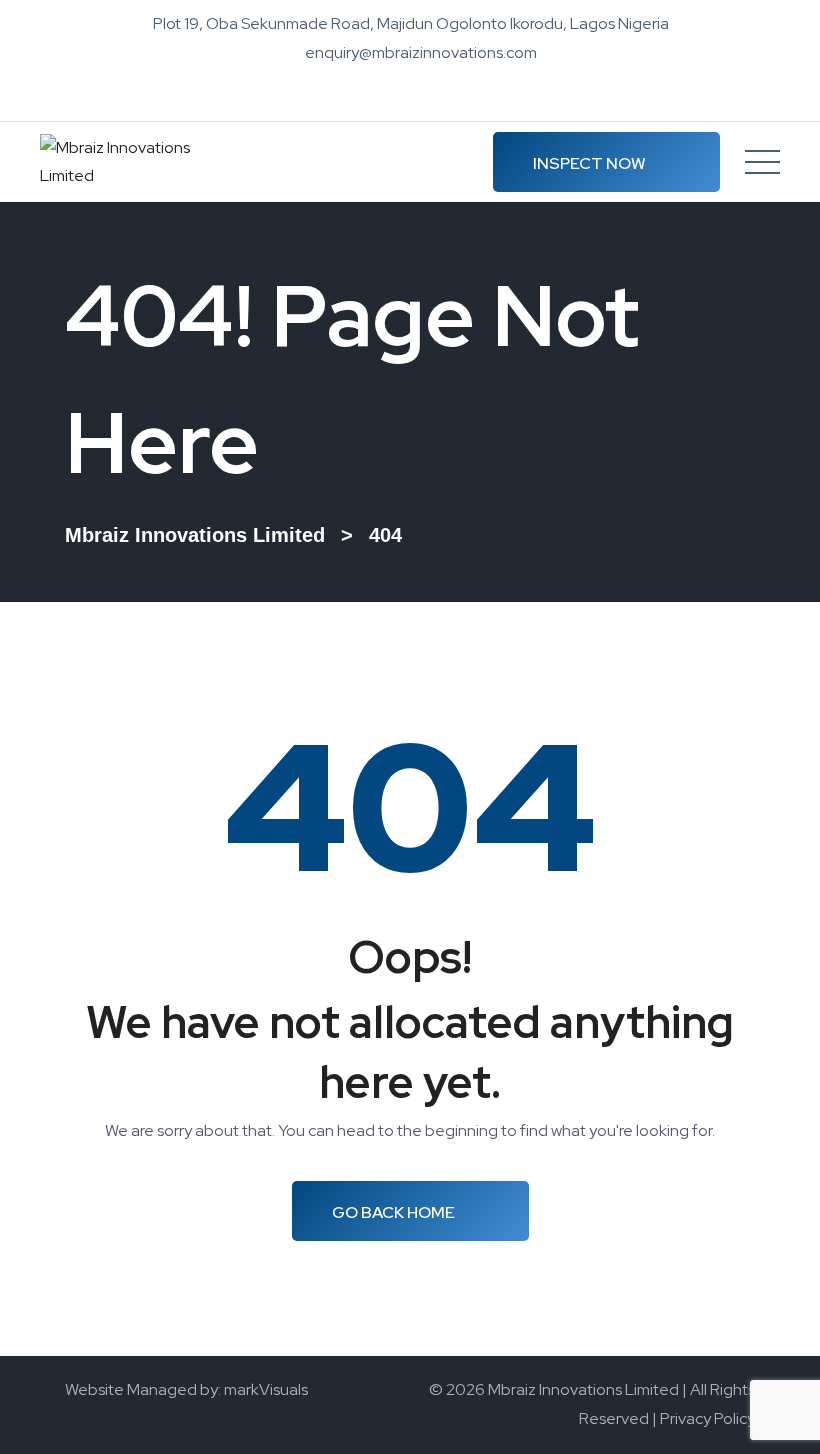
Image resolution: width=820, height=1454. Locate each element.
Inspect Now (589, 163)
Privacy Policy (707, 1418)
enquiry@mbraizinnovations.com (421, 52)
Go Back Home (393, 1212)
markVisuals (266, 1389)
